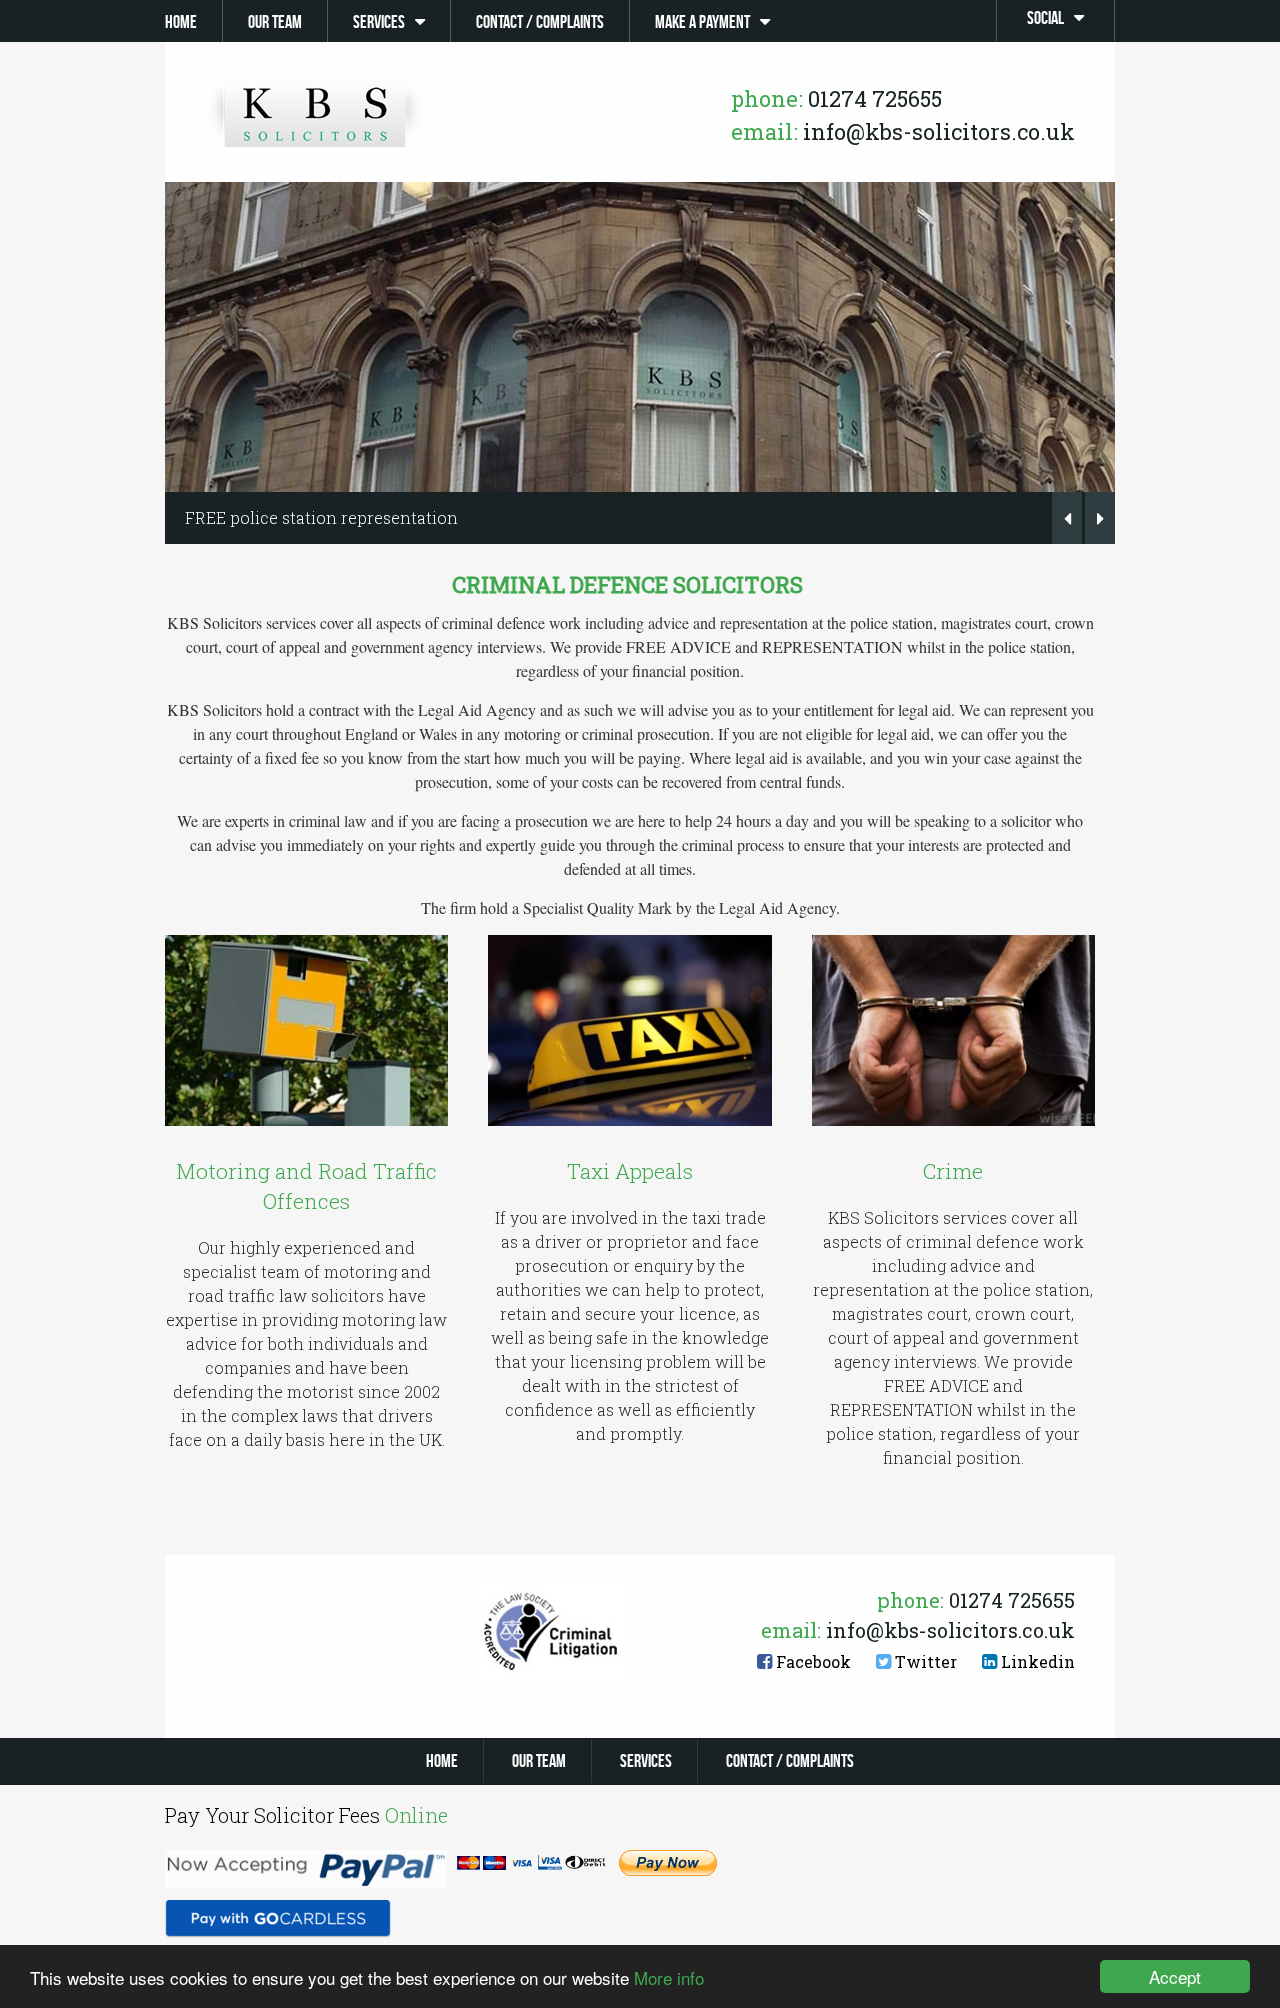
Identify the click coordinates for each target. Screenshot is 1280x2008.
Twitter (924, 1661)
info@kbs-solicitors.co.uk (903, 131)
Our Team (275, 22)
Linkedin (1036, 1661)
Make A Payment (702, 22)
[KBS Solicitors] (315, 115)
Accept (1175, 1976)
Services (379, 22)
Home (181, 22)
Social (1045, 18)
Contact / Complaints (540, 22)
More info (669, 1977)
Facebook (811, 1661)
